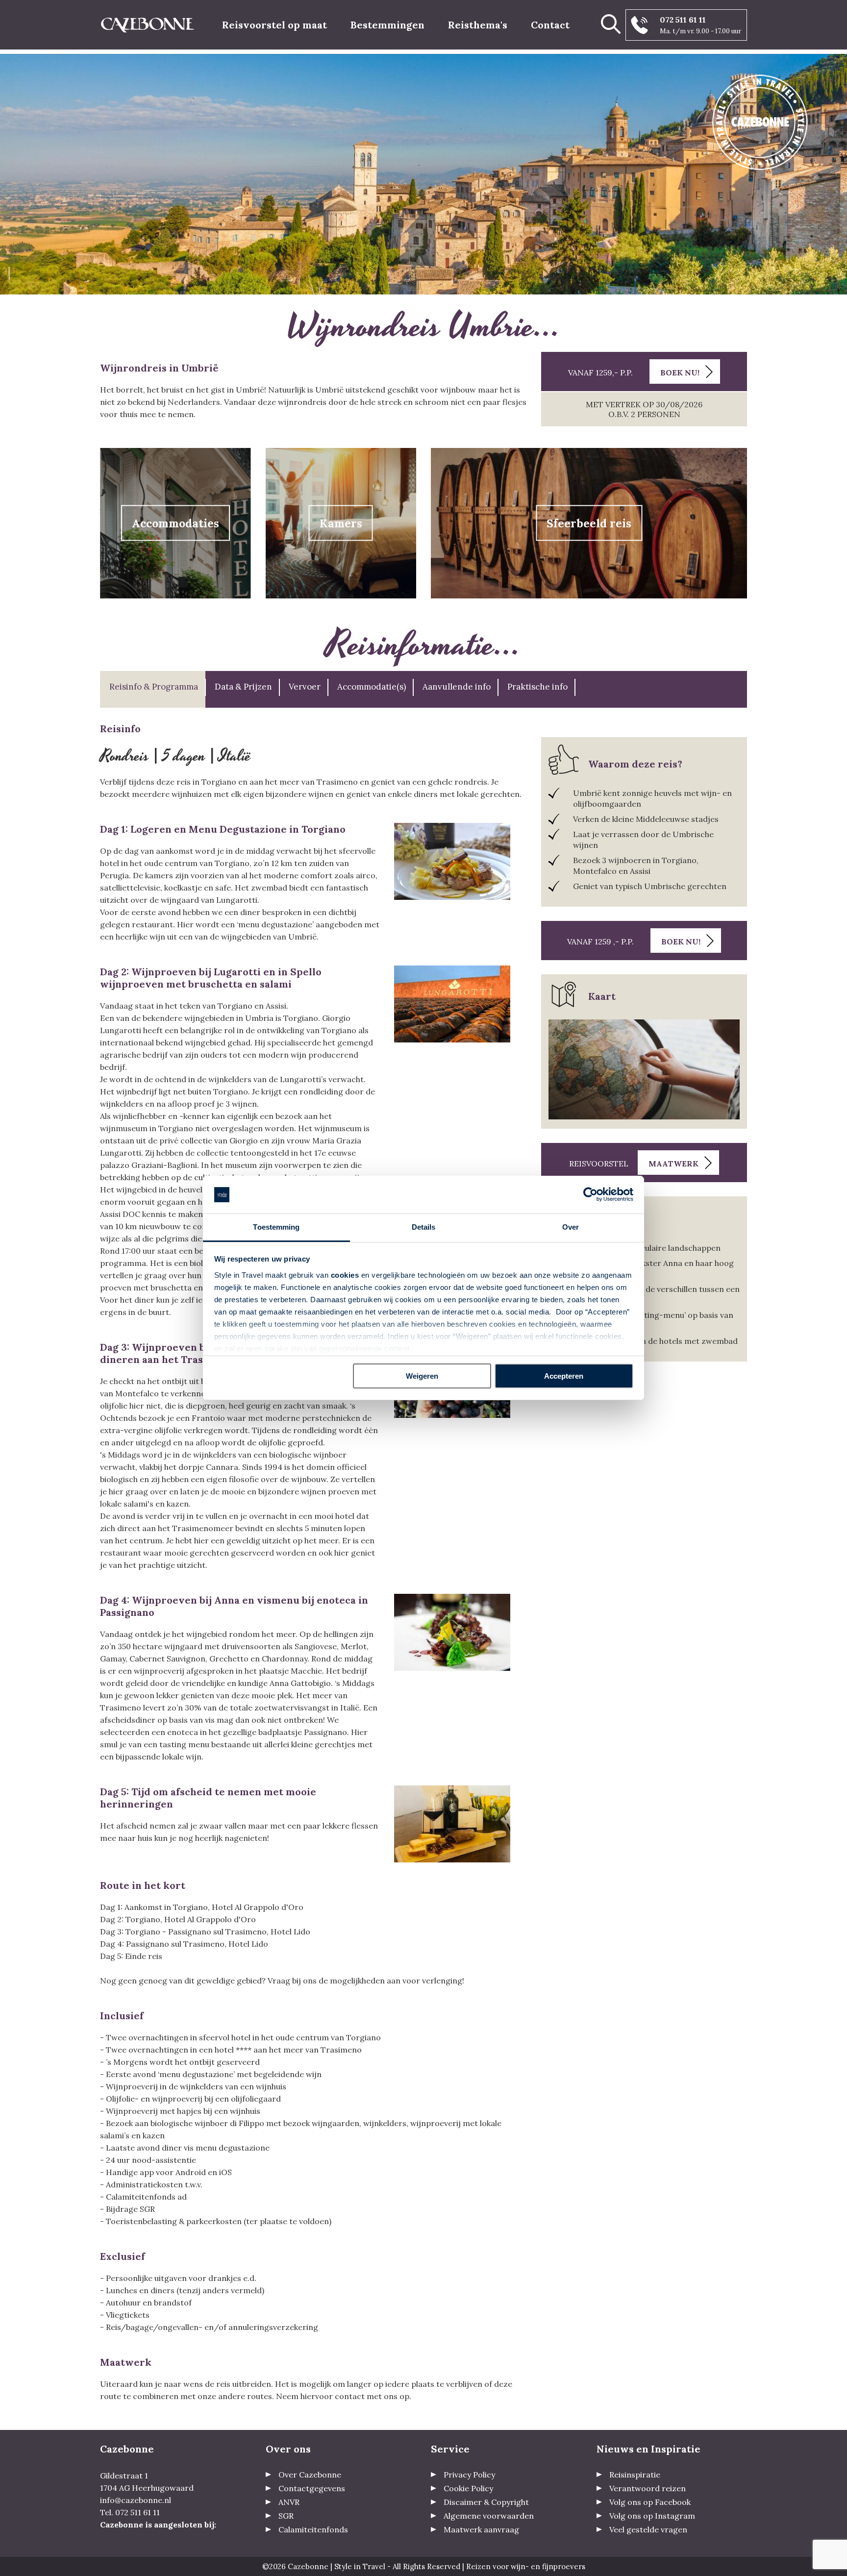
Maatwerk (673, 1164)
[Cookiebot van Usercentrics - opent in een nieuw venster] (590, 1195)
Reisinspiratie (635, 2475)
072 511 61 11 (683, 20)
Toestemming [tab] (276, 1227)
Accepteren (564, 1376)
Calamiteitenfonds (313, 2529)
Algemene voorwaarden (489, 2516)
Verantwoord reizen (648, 2488)
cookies (345, 1275)
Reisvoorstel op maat (274, 25)
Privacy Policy (469, 2475)
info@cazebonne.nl (136, 2500)
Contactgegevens (312, 2488)
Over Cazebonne (310, 2475)
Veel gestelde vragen (648, 2529)
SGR (286, 2516)
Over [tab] (571, 1227)
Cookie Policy (468, 2488)
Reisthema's (478, 25)
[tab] (153, 689)
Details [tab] (424, 1227)
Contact (550, 25)
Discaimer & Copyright (486, 2502)
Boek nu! (680, 372)
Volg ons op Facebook (650, 2502)
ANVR (289, 2502)
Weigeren (422, 1376)
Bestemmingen (387, 25)
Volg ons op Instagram (652, 2516)
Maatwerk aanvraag (481, 2529)
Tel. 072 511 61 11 (130, 2512)
